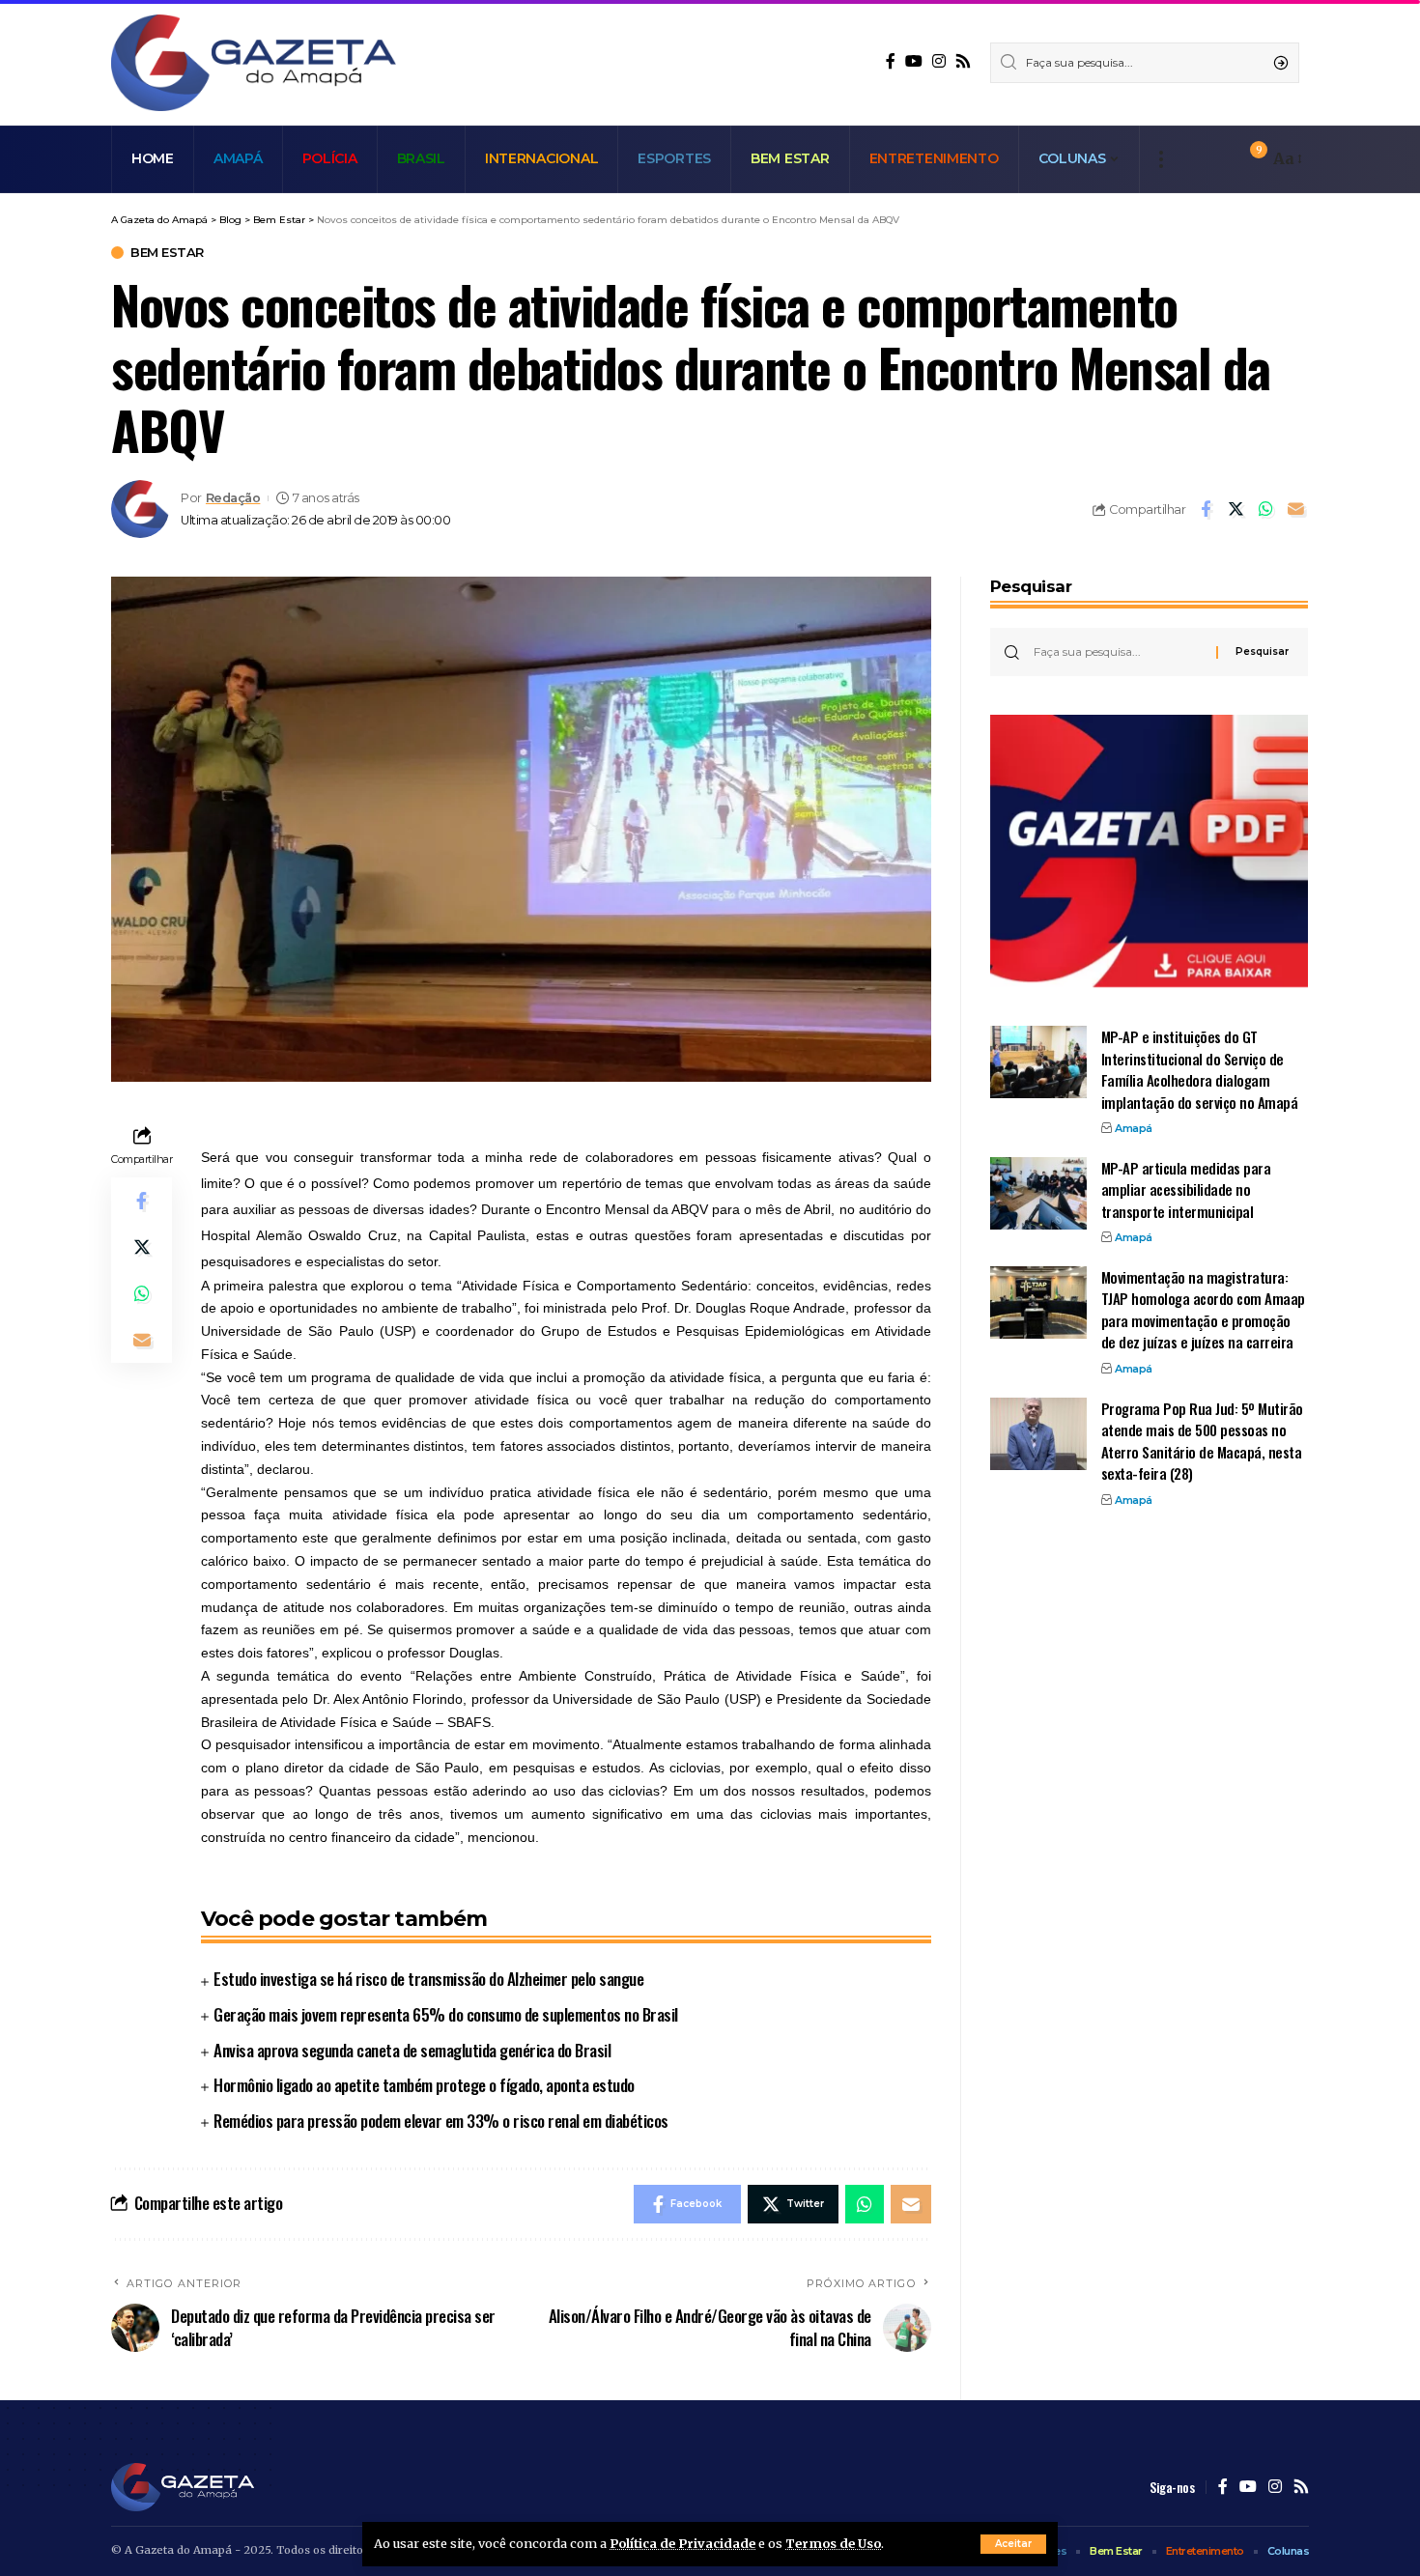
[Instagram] (939, 61)
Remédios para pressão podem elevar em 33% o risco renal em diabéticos (441, 2121)
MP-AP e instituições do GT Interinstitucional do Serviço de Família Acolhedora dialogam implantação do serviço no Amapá (1200, 1069)
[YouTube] (914, 61)
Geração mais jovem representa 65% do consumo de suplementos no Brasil (446, 2014)
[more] (1161, 159)
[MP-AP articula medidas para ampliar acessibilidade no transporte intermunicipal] (1038, 1193)
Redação (233, 498)
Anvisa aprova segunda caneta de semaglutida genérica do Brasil (412, 2050)
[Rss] (963, 61)
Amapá (1134, 1128)
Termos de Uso (833, 2543)
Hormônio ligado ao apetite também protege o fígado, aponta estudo (424, 2085)
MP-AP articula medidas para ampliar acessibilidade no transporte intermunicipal (1186, 1189)
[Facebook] (891, 61)
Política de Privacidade (682, 2543)
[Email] (1295, 509)
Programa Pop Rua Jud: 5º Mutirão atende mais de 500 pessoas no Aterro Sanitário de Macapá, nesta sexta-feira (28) (1202, 1441)
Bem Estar (167, 253)
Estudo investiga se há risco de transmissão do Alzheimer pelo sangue (428, 1979)
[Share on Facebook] (1206, 509)
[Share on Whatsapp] (1265, 509)
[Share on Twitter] (1235, 509)
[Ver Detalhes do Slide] (1149, 851)
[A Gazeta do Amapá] (254, 63)
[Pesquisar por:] (1118, 652)
